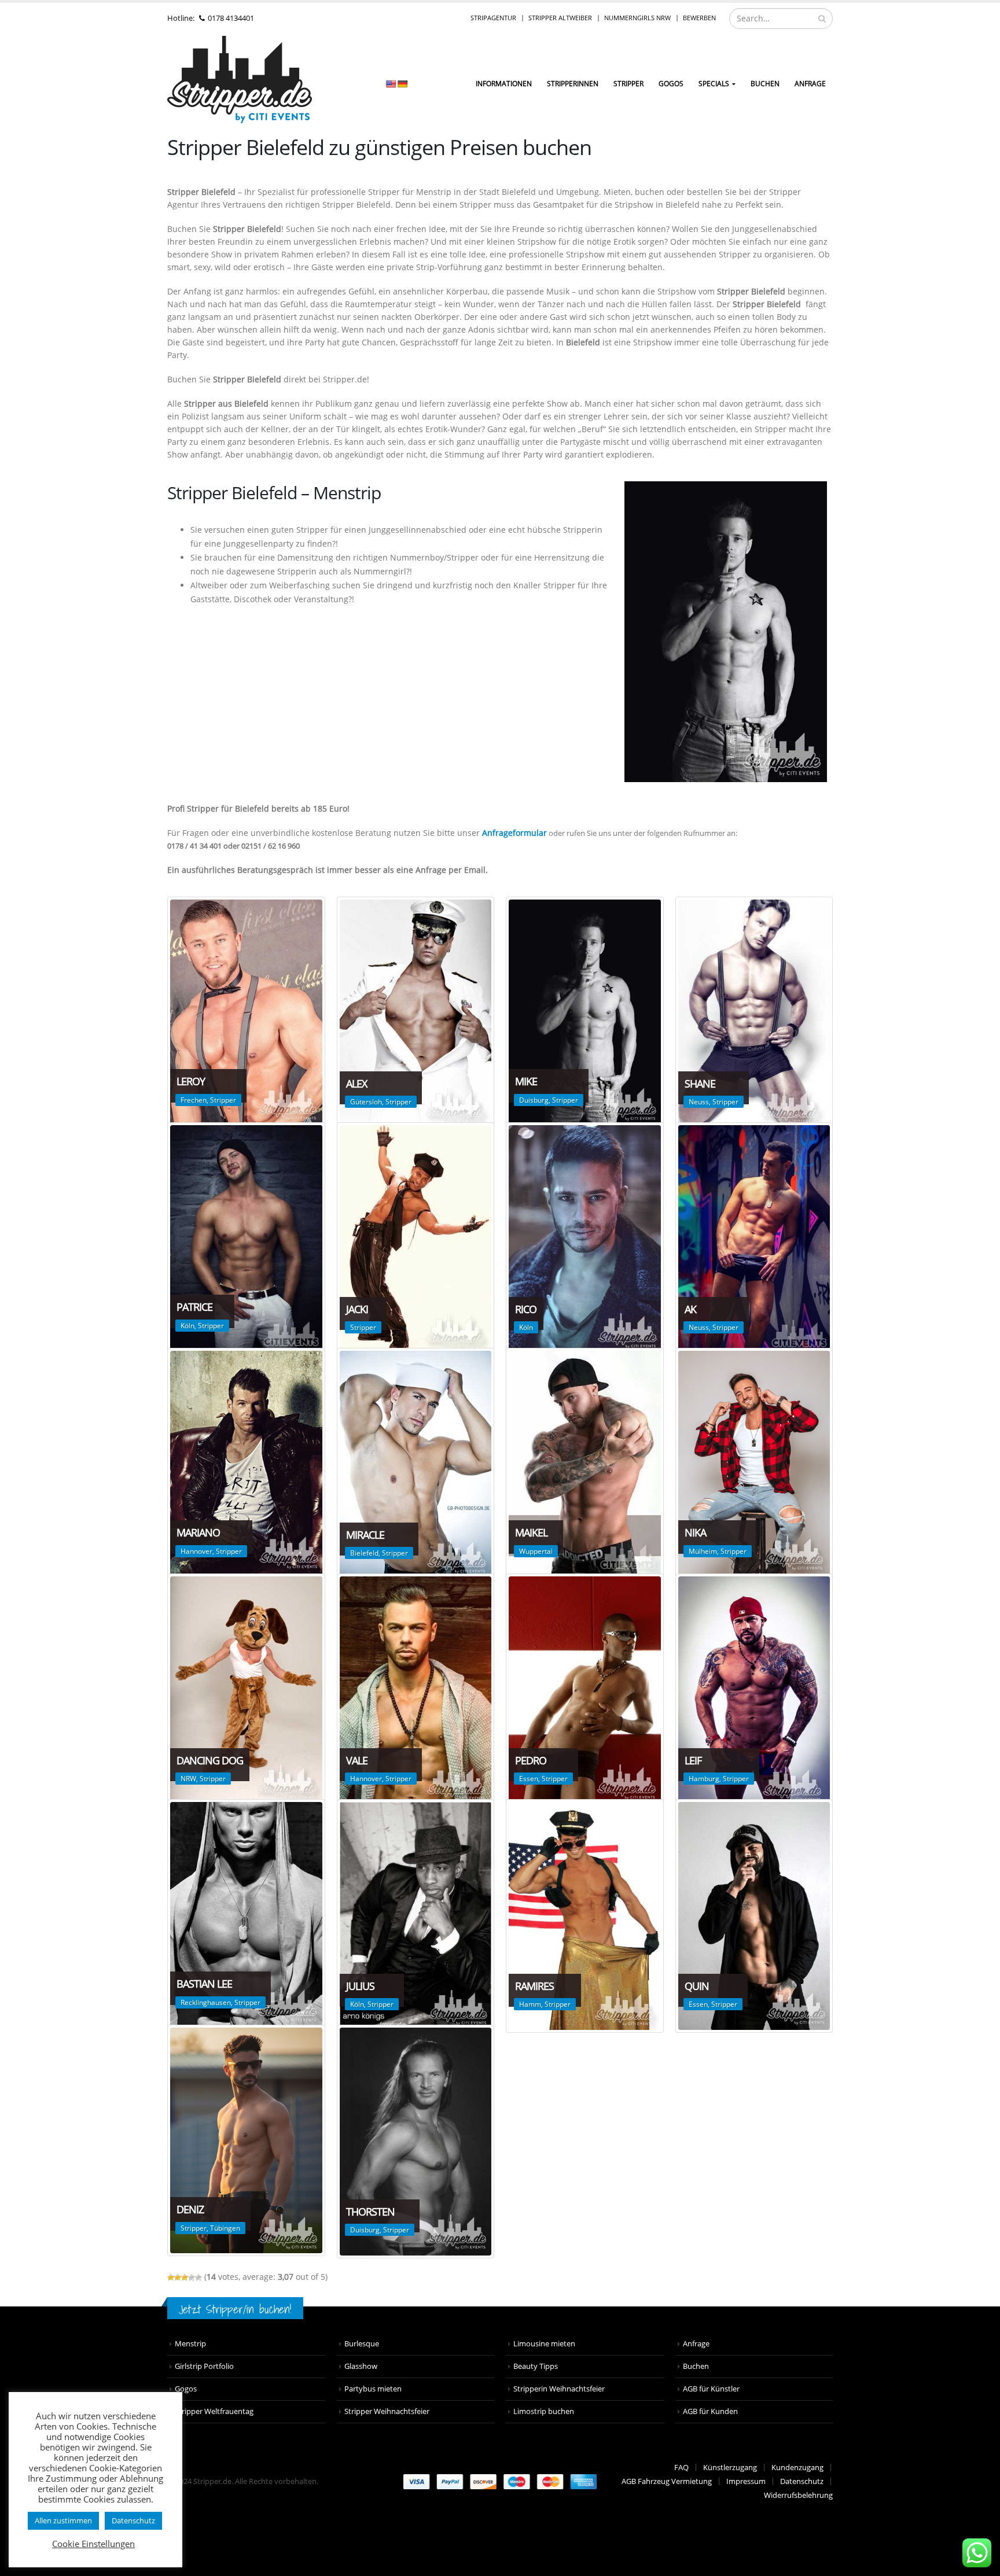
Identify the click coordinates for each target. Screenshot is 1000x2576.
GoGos (671, 84)
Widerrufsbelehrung (798, 2495)
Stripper (628, 84)
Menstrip (190, 2344)
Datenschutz (802, 2481)
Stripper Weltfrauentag (214, 2411)
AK (690, 1309)
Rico (526, 1309)
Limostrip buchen (544, 2411)
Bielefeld (364, 1553)
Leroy (191, 1081)
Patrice (194, 1307)
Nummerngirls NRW (637, 18)
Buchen (765, 84)
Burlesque (362, 2344)
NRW (188, 1779)
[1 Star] (171, 2278)
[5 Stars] (198, 2278)
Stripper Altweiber (560, 18)
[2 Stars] (178, 2278)
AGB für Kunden (710, 2411)
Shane (700, 1084)
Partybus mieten (373, 2389)
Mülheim (703, 1551)
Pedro (531, 1760)
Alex (356, 1084)
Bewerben (699, 18)
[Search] (822, 19)
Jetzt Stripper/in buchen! (235, 2309)
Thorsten (370, 2212)
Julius (360, 1986)
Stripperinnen (573, 84)
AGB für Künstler (711, 2389)
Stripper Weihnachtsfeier (387, 2411)
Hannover (196, 1551)
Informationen (504, 84)
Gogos (186, 2389)
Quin (697, 1986)
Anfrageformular (514, 833)
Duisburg (534, 1100)
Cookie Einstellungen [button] (93, 2544)
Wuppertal (536, 1551)
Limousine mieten (544, 2344)
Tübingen (225, 2228)
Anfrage (810, 84)
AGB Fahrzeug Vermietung (667, 2481)
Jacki (357, 1309)
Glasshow (361, 2366)
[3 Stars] (185, 2278)
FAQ (681, 2468)
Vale (357, 1760)
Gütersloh (366, 1102)
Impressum (746, 2481)
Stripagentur (493, 18)
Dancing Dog (210, 1760)
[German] (402, 84)
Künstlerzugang (730, 2468)
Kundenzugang (797, 2468)
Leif (693, 1760)
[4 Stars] (192, 2278)
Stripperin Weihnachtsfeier (559, 2389)
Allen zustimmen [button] (63, 2520)
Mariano (198, 1532)
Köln (187, 1326)
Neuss (699, 1102)
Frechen (194, 1100)
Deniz (190, 2209)
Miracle (365, 1535)
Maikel (531, 1532)
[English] (391, 84)
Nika (695, 1532)
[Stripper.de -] (240, 80)
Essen (529, 1779)
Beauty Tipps (536, 2366)
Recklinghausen (206, 2002)
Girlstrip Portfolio (204, 2366)
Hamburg (704, 1779)
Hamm (530, 2004)
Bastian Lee (204, 1984)
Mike (526, 1081)
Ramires (534, 1986)
